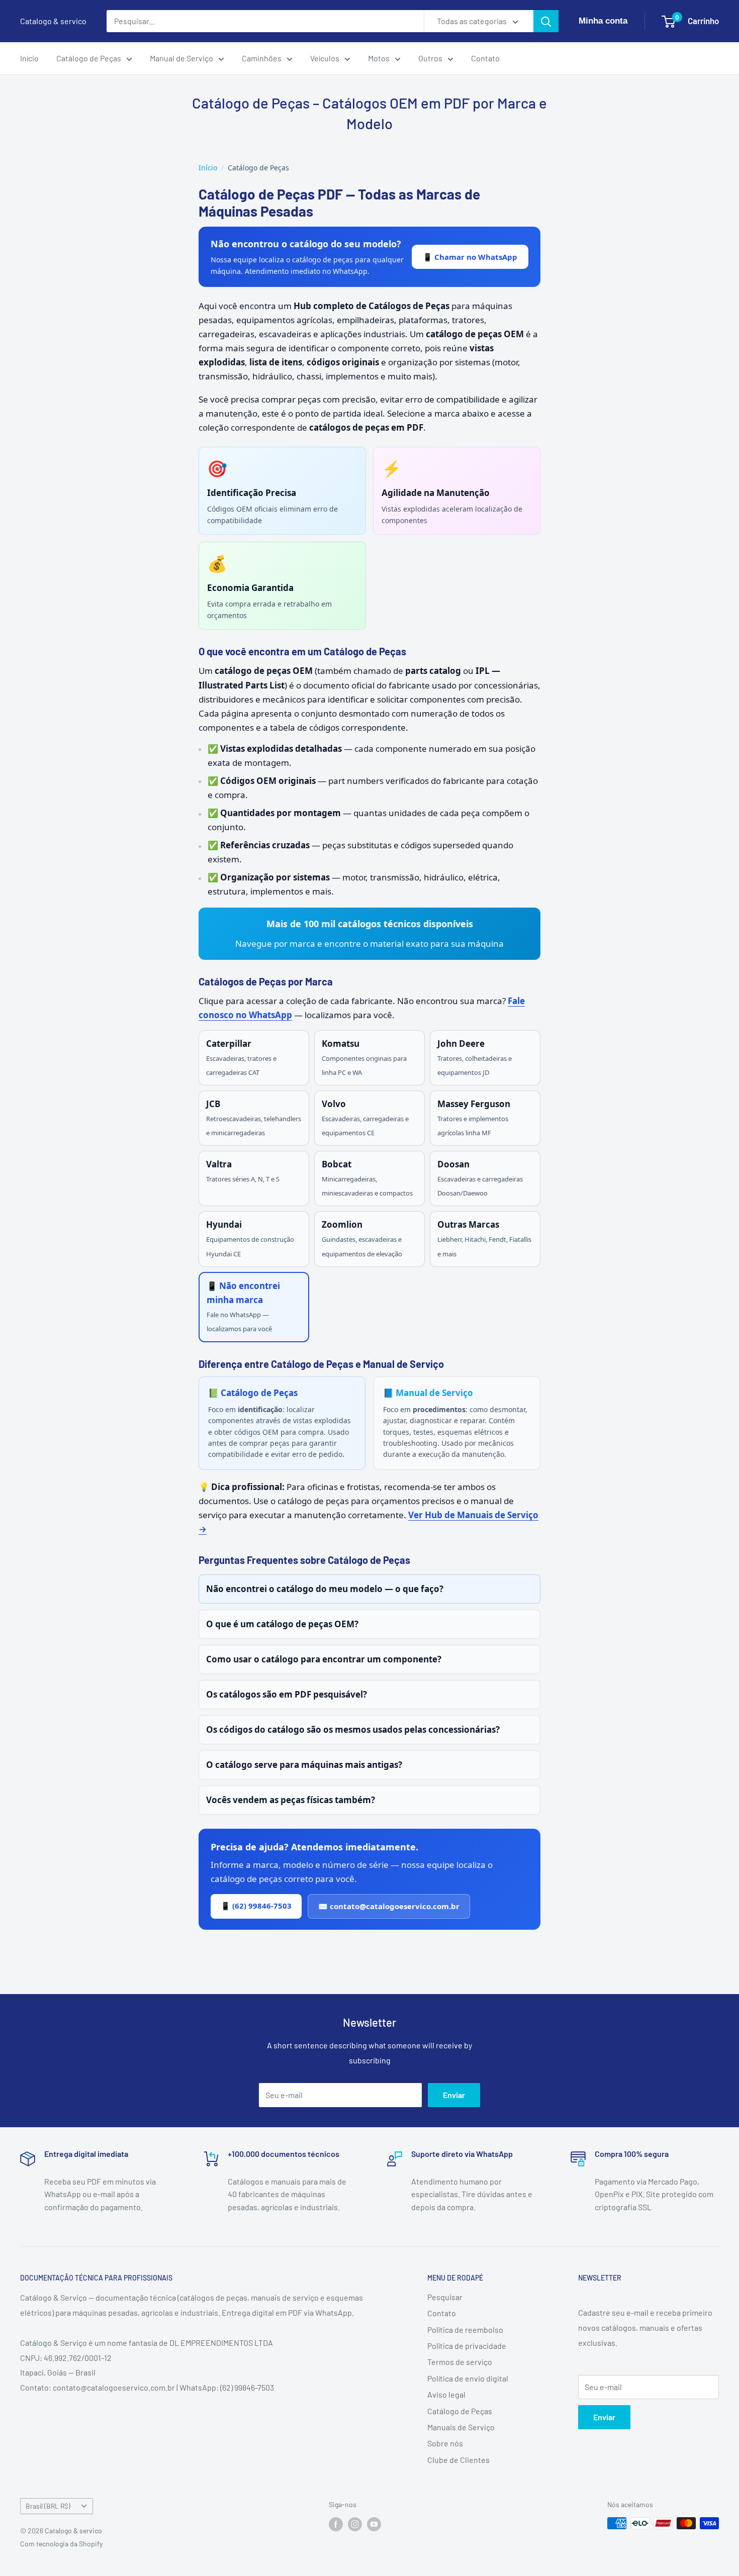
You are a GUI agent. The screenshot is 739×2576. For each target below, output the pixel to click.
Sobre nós (445, 2443)
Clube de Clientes (458, 2460)
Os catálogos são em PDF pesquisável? (287, 1694)
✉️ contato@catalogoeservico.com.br (389, 1906)
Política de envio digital (468, 2378)
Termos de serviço (460, 2362)
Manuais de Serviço (461, 2427)
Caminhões (262, 58)
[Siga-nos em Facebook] (336, 2524)
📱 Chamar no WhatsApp (470, 257)
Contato (485, 58)
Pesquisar (445, 2297)
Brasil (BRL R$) (48, 2506)
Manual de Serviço (181, 58)
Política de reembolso (465, 2330)
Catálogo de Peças (89, 58)
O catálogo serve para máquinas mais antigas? (304, 1765)
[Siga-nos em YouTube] (374, 2524)
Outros (430, 58)
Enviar (454, 2095)
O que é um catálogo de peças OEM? (282, 1624)
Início (29, 58)
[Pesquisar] (546, 21)
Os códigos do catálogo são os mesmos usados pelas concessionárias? (353, 1729)
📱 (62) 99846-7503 (256, 1906)
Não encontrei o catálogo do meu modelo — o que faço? (325, 1589)
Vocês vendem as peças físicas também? (291, 1800)
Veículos (325, 58)
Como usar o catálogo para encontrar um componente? (324, 1659)
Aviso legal (446, 2394)
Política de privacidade (467, 2346)
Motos (379, 58)
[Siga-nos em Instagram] (355, 2524)
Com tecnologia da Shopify (61, 2544)
